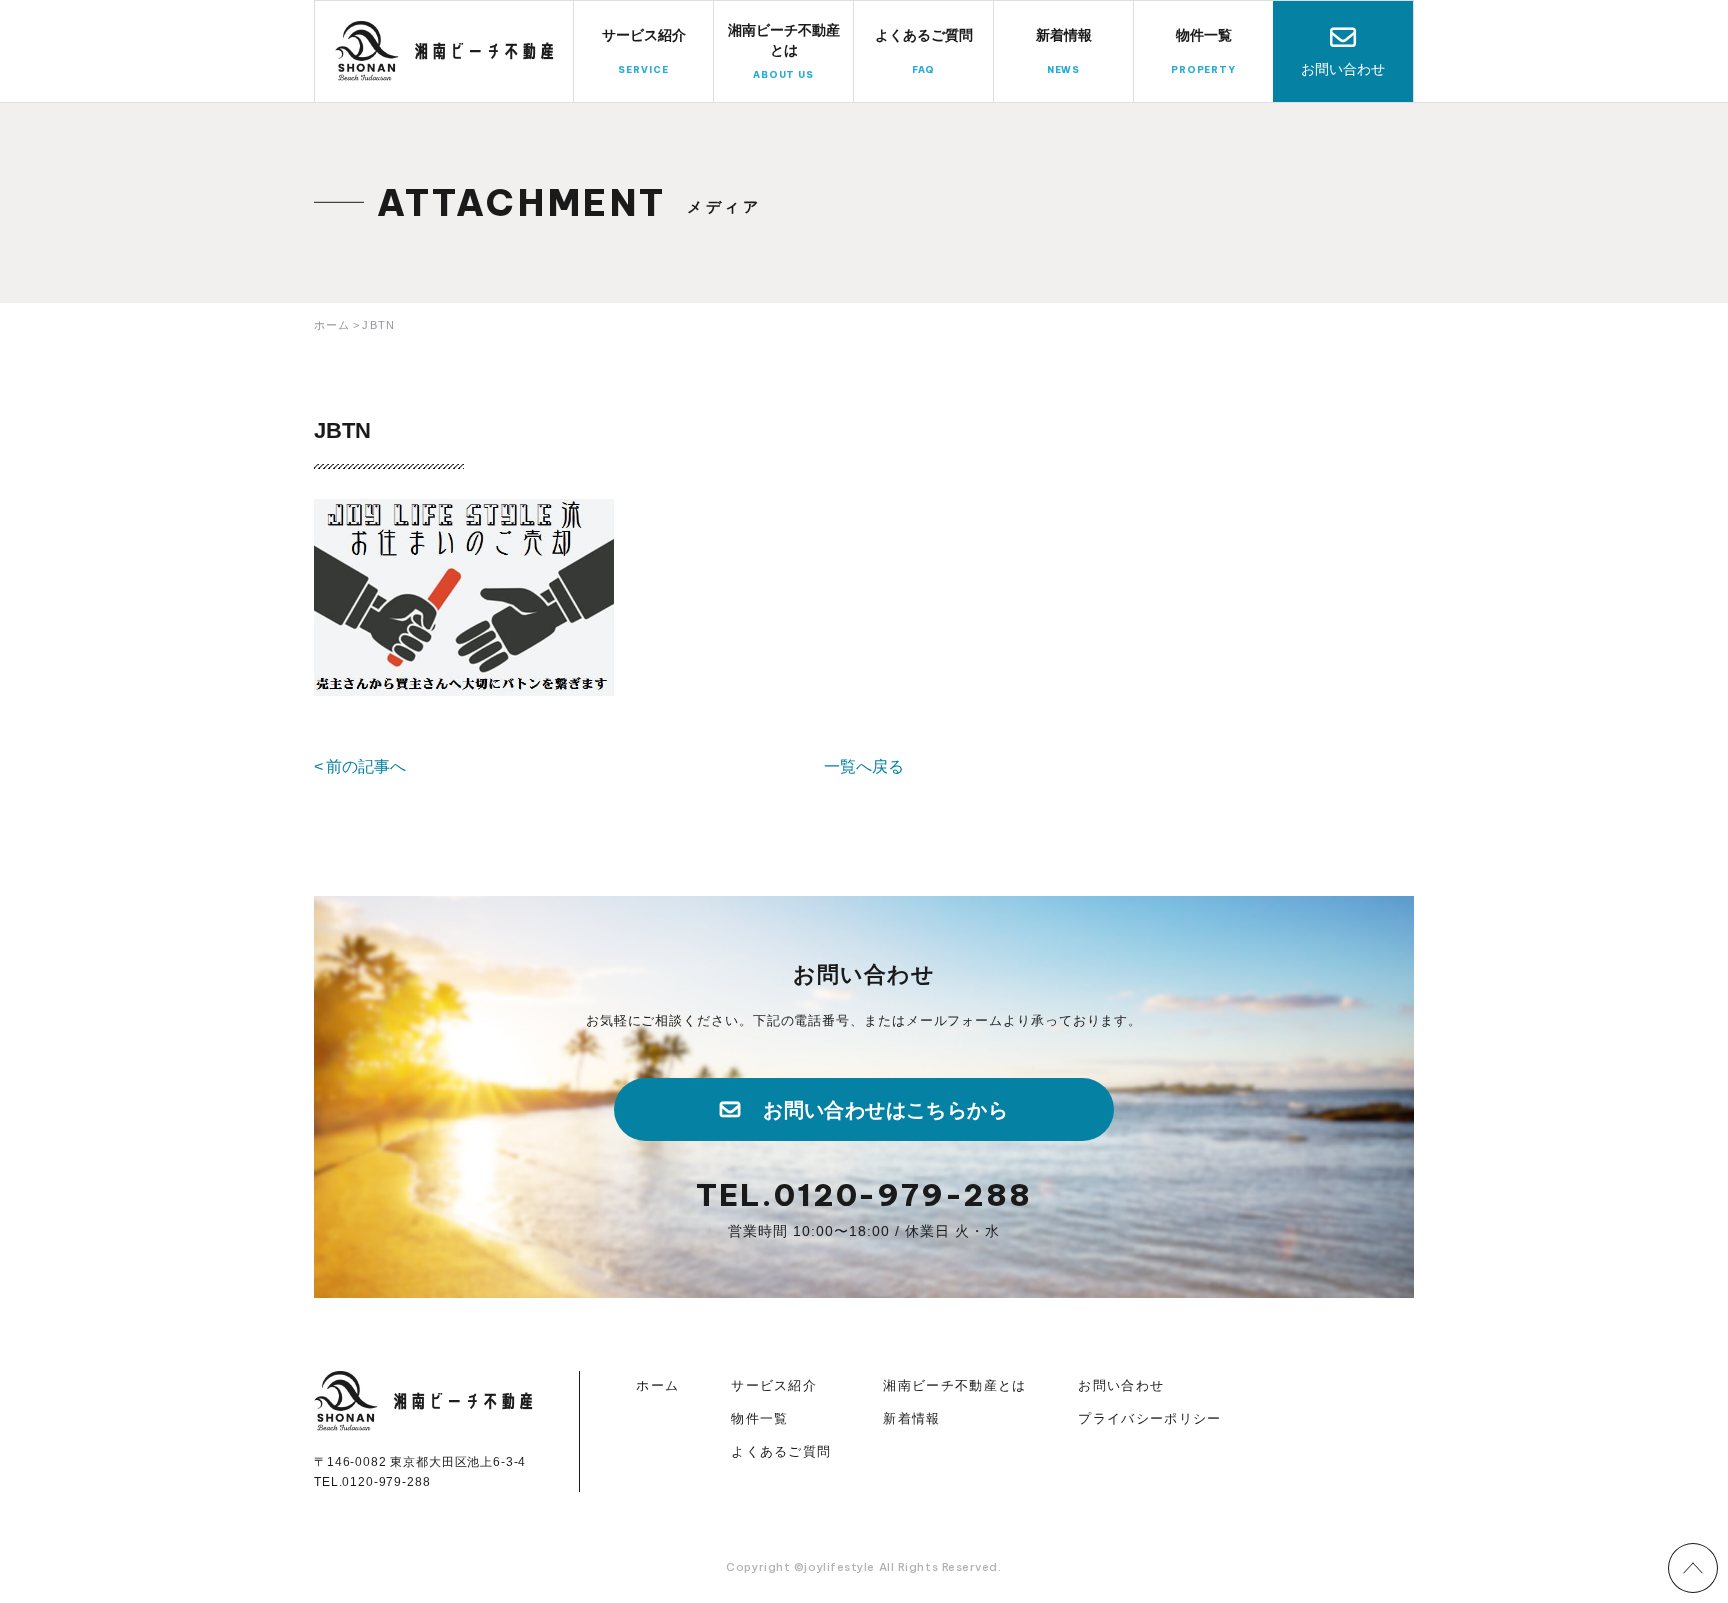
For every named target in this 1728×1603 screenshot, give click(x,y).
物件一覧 (759, 1418)
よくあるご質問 (781, 1451)
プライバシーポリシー (1149, 1418)
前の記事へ (366, 766)
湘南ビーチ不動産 (445, 51)
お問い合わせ (1343, 69)
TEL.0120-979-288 (864, 1195)
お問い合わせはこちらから (885, 1110)
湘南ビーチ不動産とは (954, 1385)
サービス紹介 (774, 1385)
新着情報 (911, 1418)
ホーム (657, 1385)
